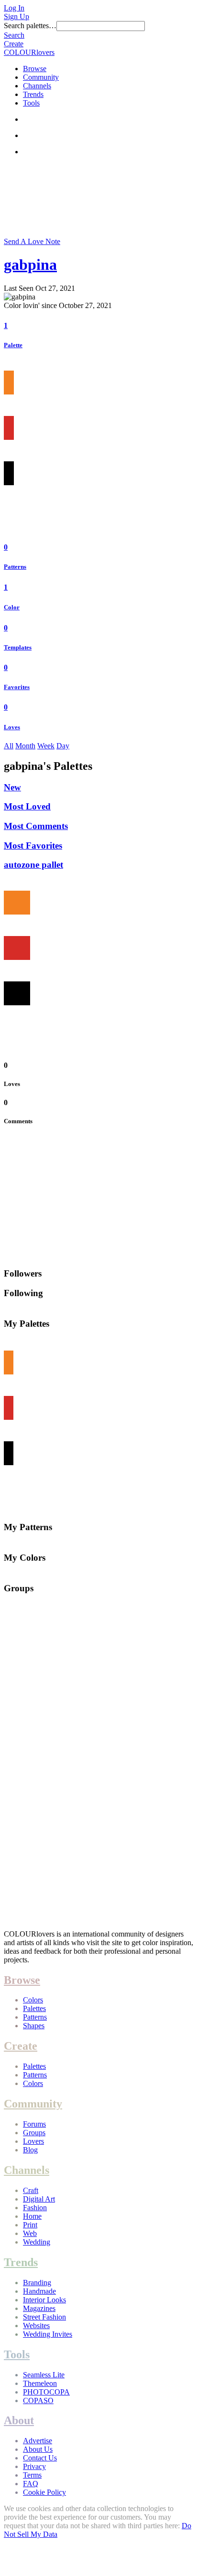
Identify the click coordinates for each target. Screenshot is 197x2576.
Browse (35, 69)
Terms (32, 2475)
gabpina (30, 265)
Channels (37, 86)
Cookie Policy (44, 2492)
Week (46, 746)
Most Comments (36, 826)
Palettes (34, 2008)
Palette (13, 345)
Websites (36, 2326)
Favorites (17, 687)
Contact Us (40, 2458)
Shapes (34, 2026)
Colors (33, 2000)
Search (14, 35)
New (12, 787)
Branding (37, 2283)
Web (30, 2233)
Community (41, 77)
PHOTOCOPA (46, 2392)
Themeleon (40, 2383)
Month (25, 746)
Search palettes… (30, 26)
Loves (12, 727)
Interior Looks (44, 2300)
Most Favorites (33, 846)
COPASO (38, 2400)
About (19, 2420)
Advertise (38, 2441)
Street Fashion (44, 2317)
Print (30, 2225)
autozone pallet (33, 865)
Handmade (39, 2291)
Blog (30, 2150)
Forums (34, 2124)
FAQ (31, 2484)
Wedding (37, 2242)
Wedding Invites (48, 2334)
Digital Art (39, 2199)
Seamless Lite (44, 2375)
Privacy (34, 2466)
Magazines (39, 2308)
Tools (31, 103)
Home (32, 2216)
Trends (33, 94)
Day (63, 746)
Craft (31, 2190)
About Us (38, 2449)
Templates (18, 647)
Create (14, 44)
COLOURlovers (29, 52)
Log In (14, 8)
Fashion (35, 2208)
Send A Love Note (32, 241)
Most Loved (27, 806)
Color (12, 607)
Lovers (33, 2141)
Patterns (15, 567)
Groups (34, 2133)
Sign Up (16, 16)
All (9, 746)
